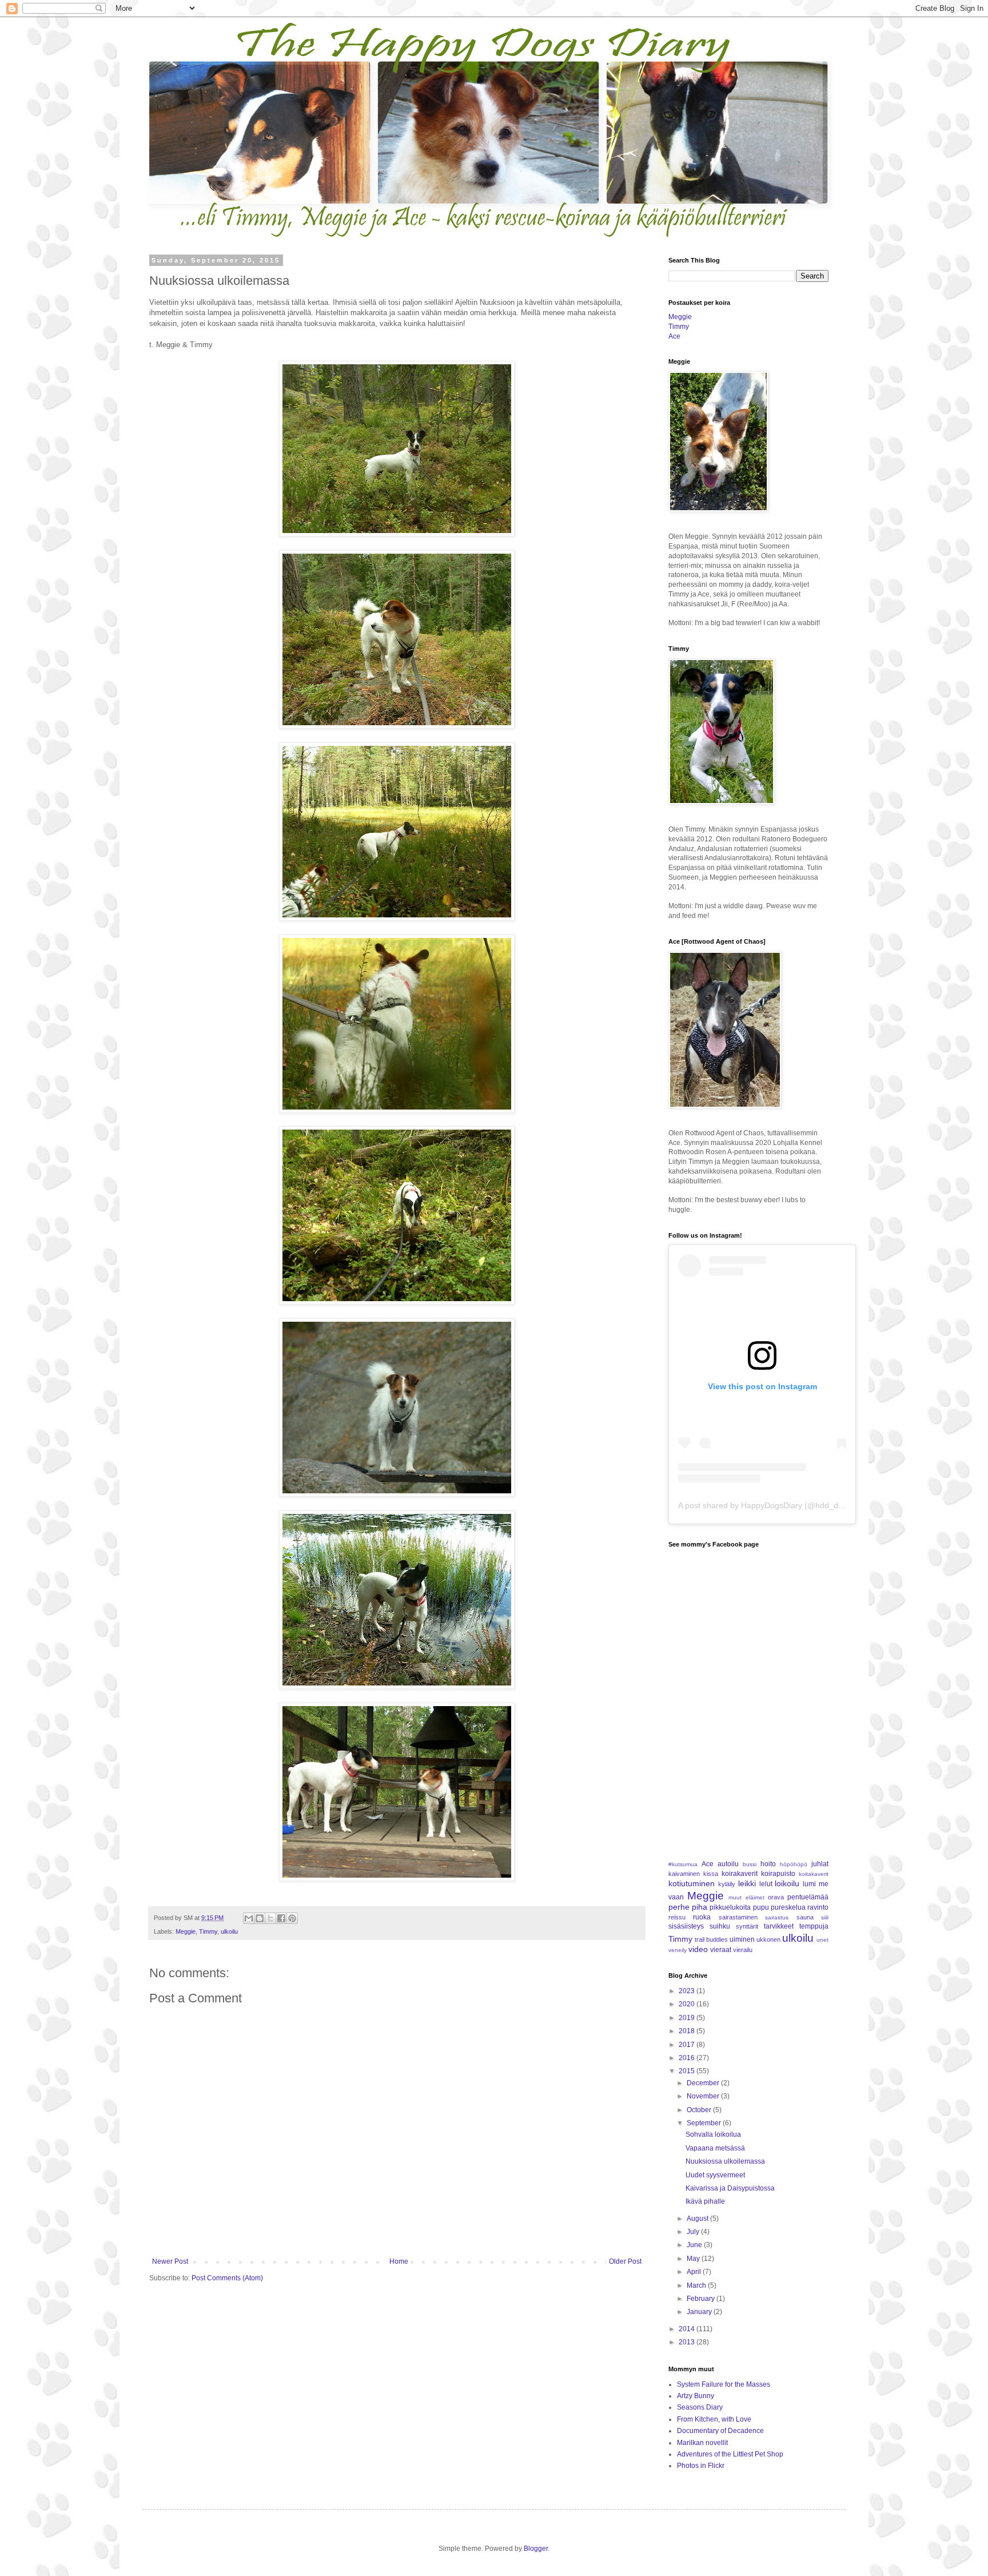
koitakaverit (814, 1874)
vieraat (721, 1950)
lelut (766, 1884)
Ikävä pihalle (705, 2201)
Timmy (208, 1931)
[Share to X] (270, 1918)
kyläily (727, 1884)
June (695, 2245)
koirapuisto (778, 1874)
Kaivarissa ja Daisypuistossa (730, 2188)
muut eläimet (746, 1897)
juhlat (820, 1864)
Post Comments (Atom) (227, 2278)
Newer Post (170, 2261)
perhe (679, 1907)
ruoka (702, 1917)
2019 (688, 2018)
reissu (677, 1917)
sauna (805, 1917)
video (698, 1949)
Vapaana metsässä (715, 2148)
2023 (688, 1991)
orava (776, 1897)
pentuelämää (808, 1897)
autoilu (728, 1864)
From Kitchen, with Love (714, 2419)
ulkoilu (229, 1931)
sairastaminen (738, 1917)
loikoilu (787, 1883)
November (704, 2096)
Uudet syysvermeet (715, 2175)
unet (822, 1940)
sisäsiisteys (686, 1926)
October (700, 2110)
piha (700, 1907)
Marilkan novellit (702, 2443)
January (700, 2312)
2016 (688, 2058)
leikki (747, 1883)
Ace (674, 336)
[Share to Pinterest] (292, 1918)
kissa (711, 1874)
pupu (761, 1907)
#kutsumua (683, 1864)
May (694, 2259)
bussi (750, 1864)
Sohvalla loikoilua (713, 2134)
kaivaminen (684, 1874)
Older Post (625, 2261)
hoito (768, 1864)
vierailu (743, 1950)
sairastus (777, 1917)
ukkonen (768, 1939)
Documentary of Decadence (720, 2431)
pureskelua (788, 1907)
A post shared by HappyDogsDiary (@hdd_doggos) (771, 1505)
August (698, 2219)
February (702, 2299)
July (694, 2232)
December (704, 2083)
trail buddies (711, 1939)
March (697, 2285)
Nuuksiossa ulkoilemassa (725, 2161)
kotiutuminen (692, 1883)
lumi (809, 1884)
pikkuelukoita (730, 1907)
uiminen (742, 1939)
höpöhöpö (794, 1864)
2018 (688, 2031)
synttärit (747, 1926)
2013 (688, 2342)
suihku (720, 1926)
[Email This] (249, 1918)
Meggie (186, 1931)
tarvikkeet (779, 1926)
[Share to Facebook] (281, 1918)
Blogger (536, 2549)
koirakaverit (740, 1874)
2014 (688, 2329)
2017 (688, 2045)
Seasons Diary (700, 2407)
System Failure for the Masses (724, 2384)
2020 (688, 2004)
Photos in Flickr (701, 2466)
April (695, 2272)
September (705, 2123)
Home (399, 2261)
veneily (678, 1950)
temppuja (814, 1926)
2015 (688, 2071)
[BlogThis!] (260, 1918)
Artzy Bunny (696, 2396)
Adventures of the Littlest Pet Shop (730, 2454)
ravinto (818, 1907)
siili (825, 1917)
